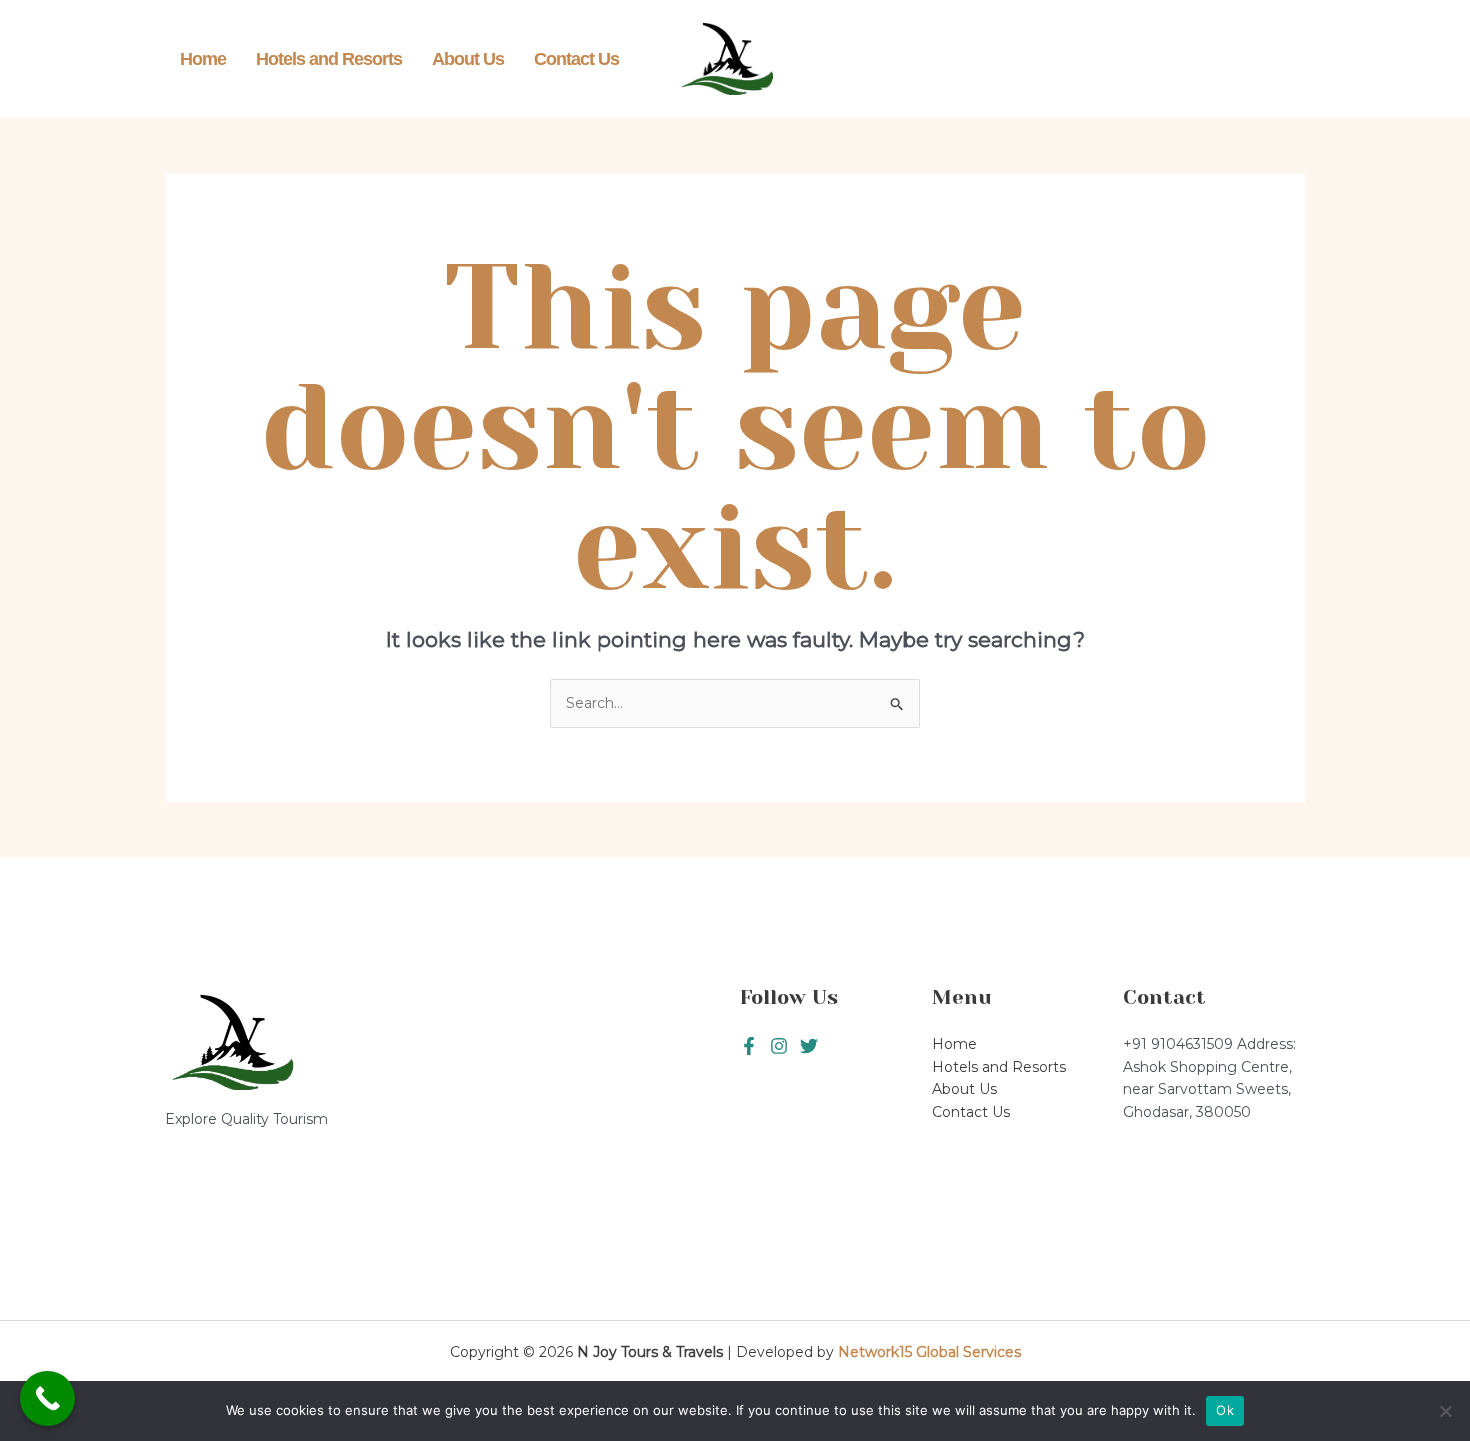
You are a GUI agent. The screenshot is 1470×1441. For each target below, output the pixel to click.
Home (203, 59)
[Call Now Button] (47, 1398)
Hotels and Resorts (329, 59)
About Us (468, 59)
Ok (1225, 1410)
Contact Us (576, 59)
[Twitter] (779, 1046)
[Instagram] (809, 1046)
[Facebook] (749, 1046)
